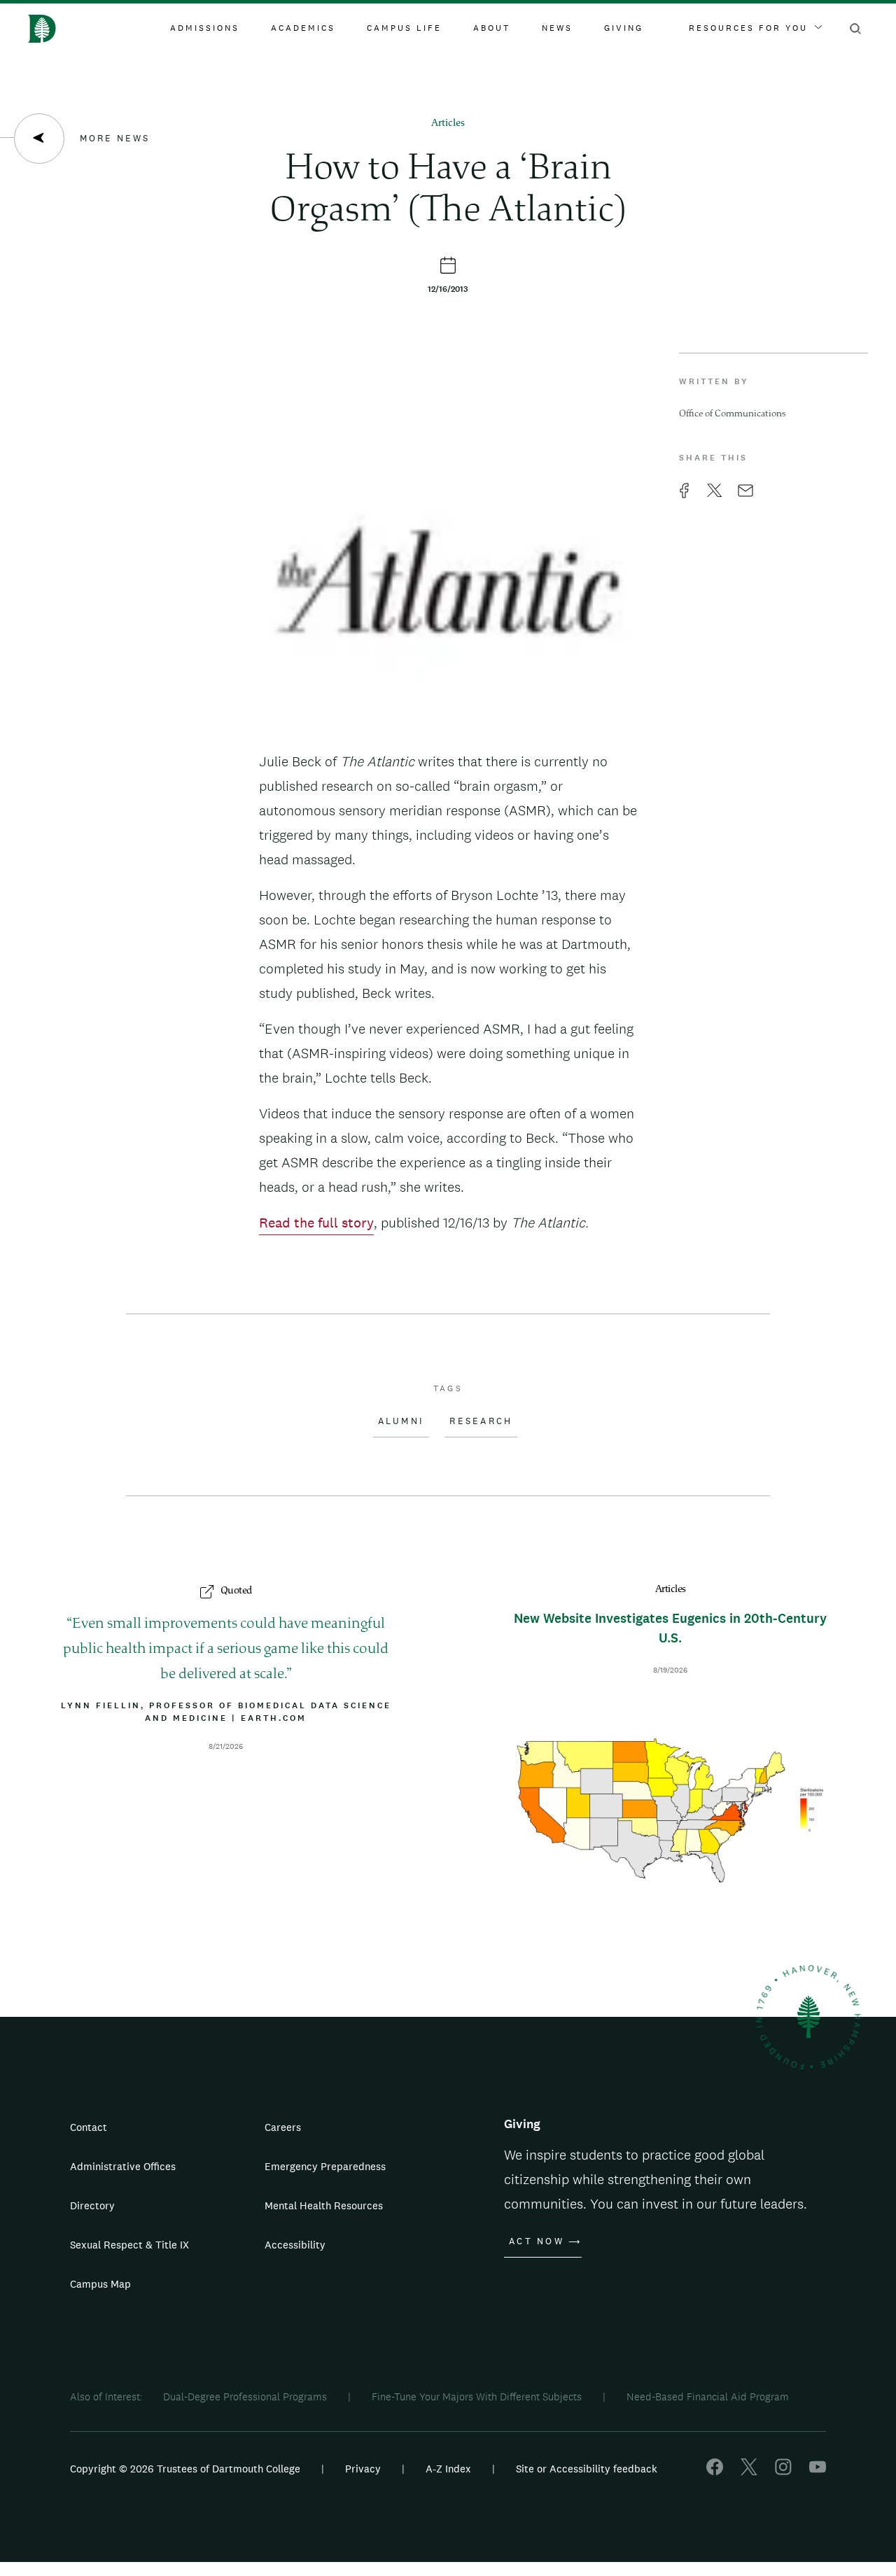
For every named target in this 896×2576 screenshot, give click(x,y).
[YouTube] (818, 2471)
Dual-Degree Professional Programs (245, 2396)
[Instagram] (783, 2471)
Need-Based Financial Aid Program (708, 2396)
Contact (89, 2127)
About (492, 28)
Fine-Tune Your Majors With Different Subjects (477, 2396)
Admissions (205, 28)
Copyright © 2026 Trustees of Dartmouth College (185, 2469)
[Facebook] (715, 2471)
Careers (283, 2127)
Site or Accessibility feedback (587, 2469)
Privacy (363, 2469)
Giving (624, 28)
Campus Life (404, 28)
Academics (303, 28)
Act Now (537, 2241)
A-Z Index (448, 2469)
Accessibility (295, 2245)
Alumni (401, 1421)
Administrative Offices (123, 2166)
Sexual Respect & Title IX (129, 2245)
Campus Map (100, 2284)
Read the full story (316, 1223)
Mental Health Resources (324, 2205)
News (557, 28)
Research (481, 1421)
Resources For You (748, 28)
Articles (448, 124)
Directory (92, 2205)
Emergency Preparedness (325, 2166)
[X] (749, 2471)
